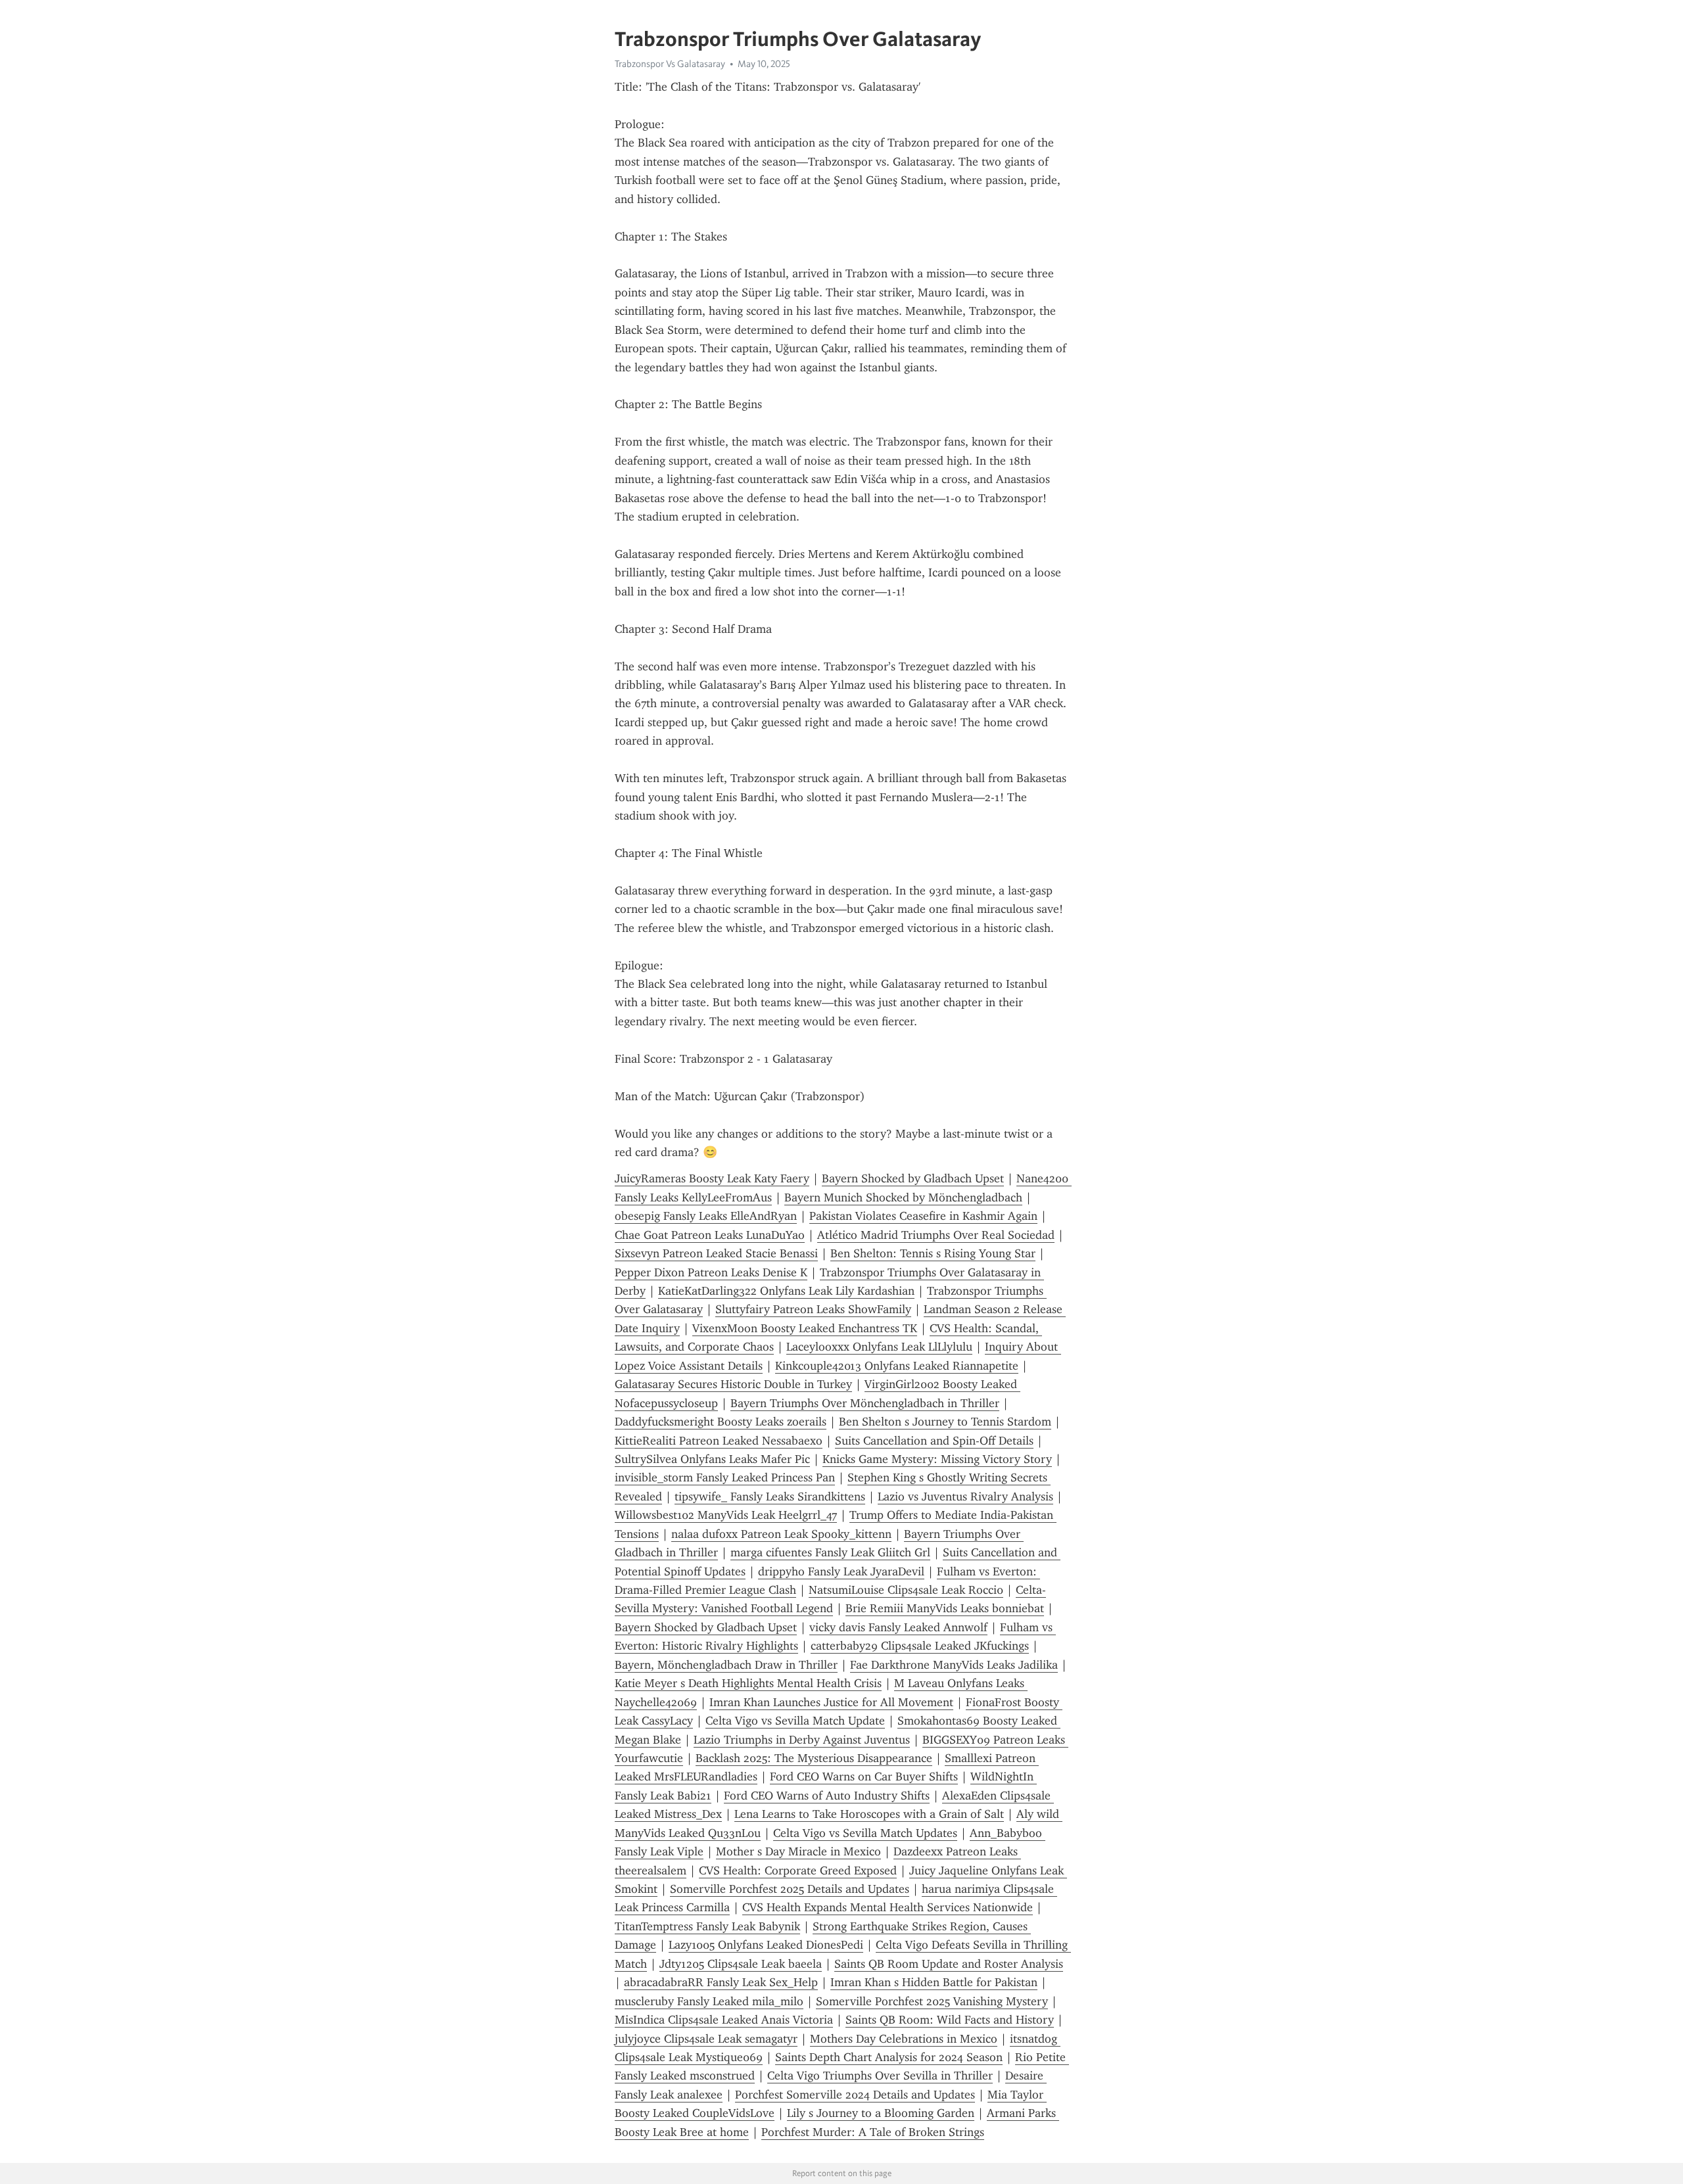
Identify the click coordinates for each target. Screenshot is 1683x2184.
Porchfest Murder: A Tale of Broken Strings (873, 2132)
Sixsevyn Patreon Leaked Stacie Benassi (716, 1253)
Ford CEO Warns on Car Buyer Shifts (864, 1777)
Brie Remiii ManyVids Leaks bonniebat (945, 1608)
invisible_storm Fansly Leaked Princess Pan (725, 1477)
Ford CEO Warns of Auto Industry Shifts (827, 1796)
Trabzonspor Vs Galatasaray (670, 64)
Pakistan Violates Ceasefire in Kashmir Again (923, 1216)
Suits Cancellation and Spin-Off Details (934, 1441)
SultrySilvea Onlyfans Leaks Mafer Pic (712, 1459)
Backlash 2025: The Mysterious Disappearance (814, 1758)
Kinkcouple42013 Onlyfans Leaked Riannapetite (897, 1366)
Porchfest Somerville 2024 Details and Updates (855, 2095)
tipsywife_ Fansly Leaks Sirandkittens (770, 1497)
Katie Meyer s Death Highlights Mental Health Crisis (748, 1683)
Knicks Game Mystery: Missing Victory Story (937, 1459)
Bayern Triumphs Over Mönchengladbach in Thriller (865, 1403)
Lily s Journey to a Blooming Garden (881, 2113)
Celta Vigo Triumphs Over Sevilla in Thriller (880, 2076)
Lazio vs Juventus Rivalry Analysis (965, 1497)
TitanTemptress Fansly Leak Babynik (707, 1926)
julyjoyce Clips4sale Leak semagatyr (706, 2039)
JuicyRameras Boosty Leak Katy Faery (712, 1178)
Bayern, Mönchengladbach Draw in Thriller (726, 1665)
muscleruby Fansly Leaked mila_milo (709, 2001)
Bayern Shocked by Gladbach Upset (913, 1178)
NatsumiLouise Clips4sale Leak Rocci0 (906, 1590)
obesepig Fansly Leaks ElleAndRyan (706, 1216)
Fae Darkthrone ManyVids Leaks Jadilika (954, 1665)
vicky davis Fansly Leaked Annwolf (898, 1627)
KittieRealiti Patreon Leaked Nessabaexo (719, 1441)
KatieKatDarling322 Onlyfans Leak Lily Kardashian (786, 1291)
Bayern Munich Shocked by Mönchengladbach (903, 1197)
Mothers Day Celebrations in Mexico (904, 2039)
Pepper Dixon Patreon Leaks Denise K (711, 1272)
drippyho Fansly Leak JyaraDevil (841, 1571)
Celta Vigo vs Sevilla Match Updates (865, 1833)
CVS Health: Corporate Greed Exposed (798, 1870)
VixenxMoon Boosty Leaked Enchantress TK (805, 1328)
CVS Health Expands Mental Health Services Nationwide (888, 1907)
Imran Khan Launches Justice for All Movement (831, 1702)
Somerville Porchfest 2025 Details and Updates (790, 1889)
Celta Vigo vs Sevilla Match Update (795, 1721)
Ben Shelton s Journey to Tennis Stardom (945, 1422)
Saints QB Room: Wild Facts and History (950, 2020)
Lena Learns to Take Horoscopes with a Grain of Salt (869, 1814)
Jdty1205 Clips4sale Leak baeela (741, 1964)
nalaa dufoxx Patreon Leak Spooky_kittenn (781, 1534)
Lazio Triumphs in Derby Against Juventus (802, 1740)
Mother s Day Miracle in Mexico (798, 1851)
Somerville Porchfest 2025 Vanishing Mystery (932, 2001)
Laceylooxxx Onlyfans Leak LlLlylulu (879, 1347)
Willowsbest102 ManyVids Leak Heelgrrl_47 (726, 1515)
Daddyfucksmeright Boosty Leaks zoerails (721, 1422)
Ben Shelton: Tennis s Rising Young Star (933, 1253)
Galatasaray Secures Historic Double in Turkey (733, 1384)
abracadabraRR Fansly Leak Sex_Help (721, 1982)
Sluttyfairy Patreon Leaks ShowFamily (813, 1309)
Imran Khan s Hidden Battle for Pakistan (934, 1982)
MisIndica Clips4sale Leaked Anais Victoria (724, 2020)
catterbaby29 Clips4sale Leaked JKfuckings (920, 1646)
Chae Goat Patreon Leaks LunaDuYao (710, 1235)
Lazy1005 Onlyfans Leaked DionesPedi (766, 1945)
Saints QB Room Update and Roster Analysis (949, 1964)
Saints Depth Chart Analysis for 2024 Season (889, 2057)
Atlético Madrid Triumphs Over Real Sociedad (936, 1235)
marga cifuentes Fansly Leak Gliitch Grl (830, 1552)
